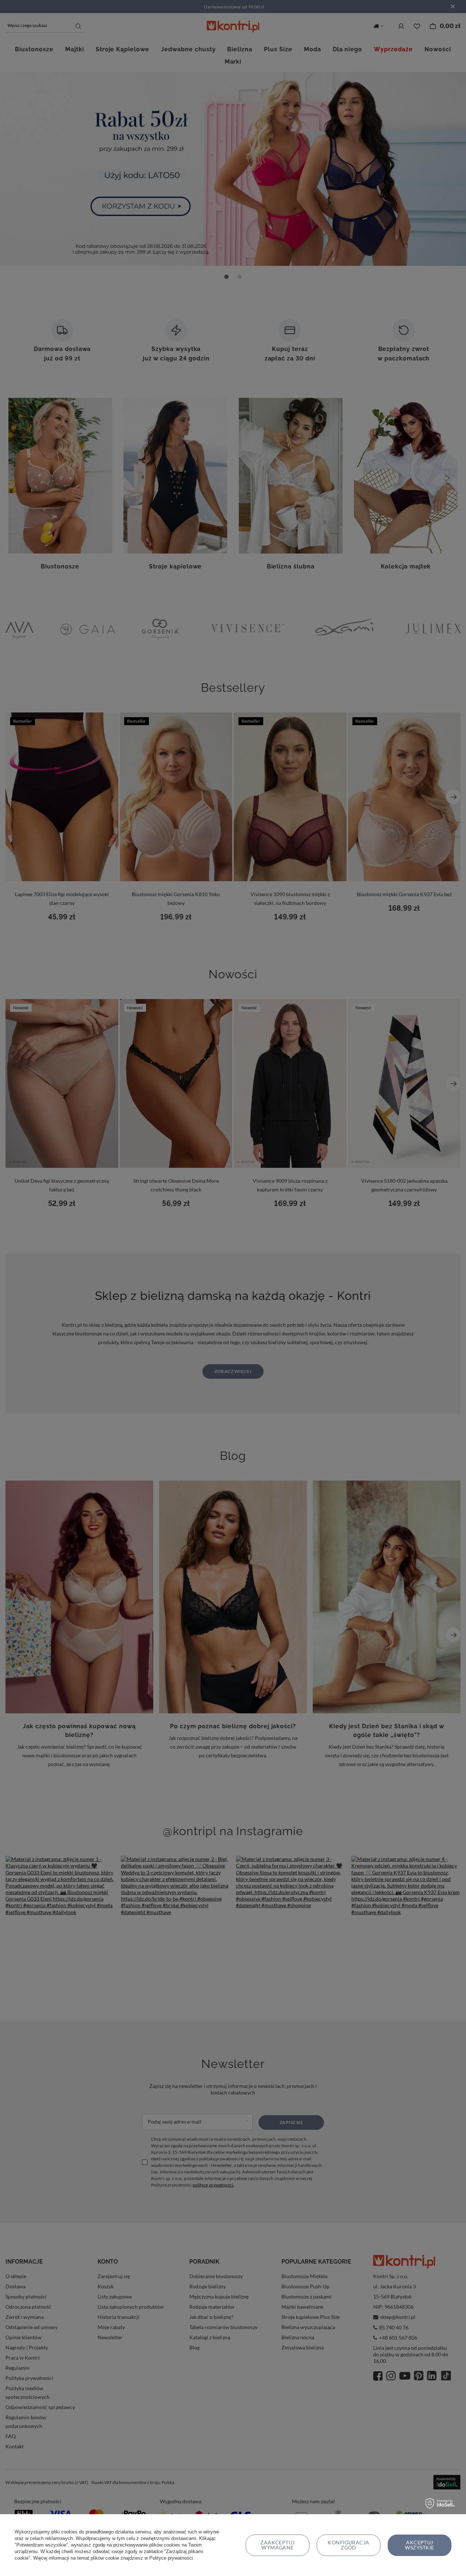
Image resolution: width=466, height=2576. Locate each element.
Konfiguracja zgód (349, 2545)
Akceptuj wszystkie (419, 2545)
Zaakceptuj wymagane (278, 2545)
